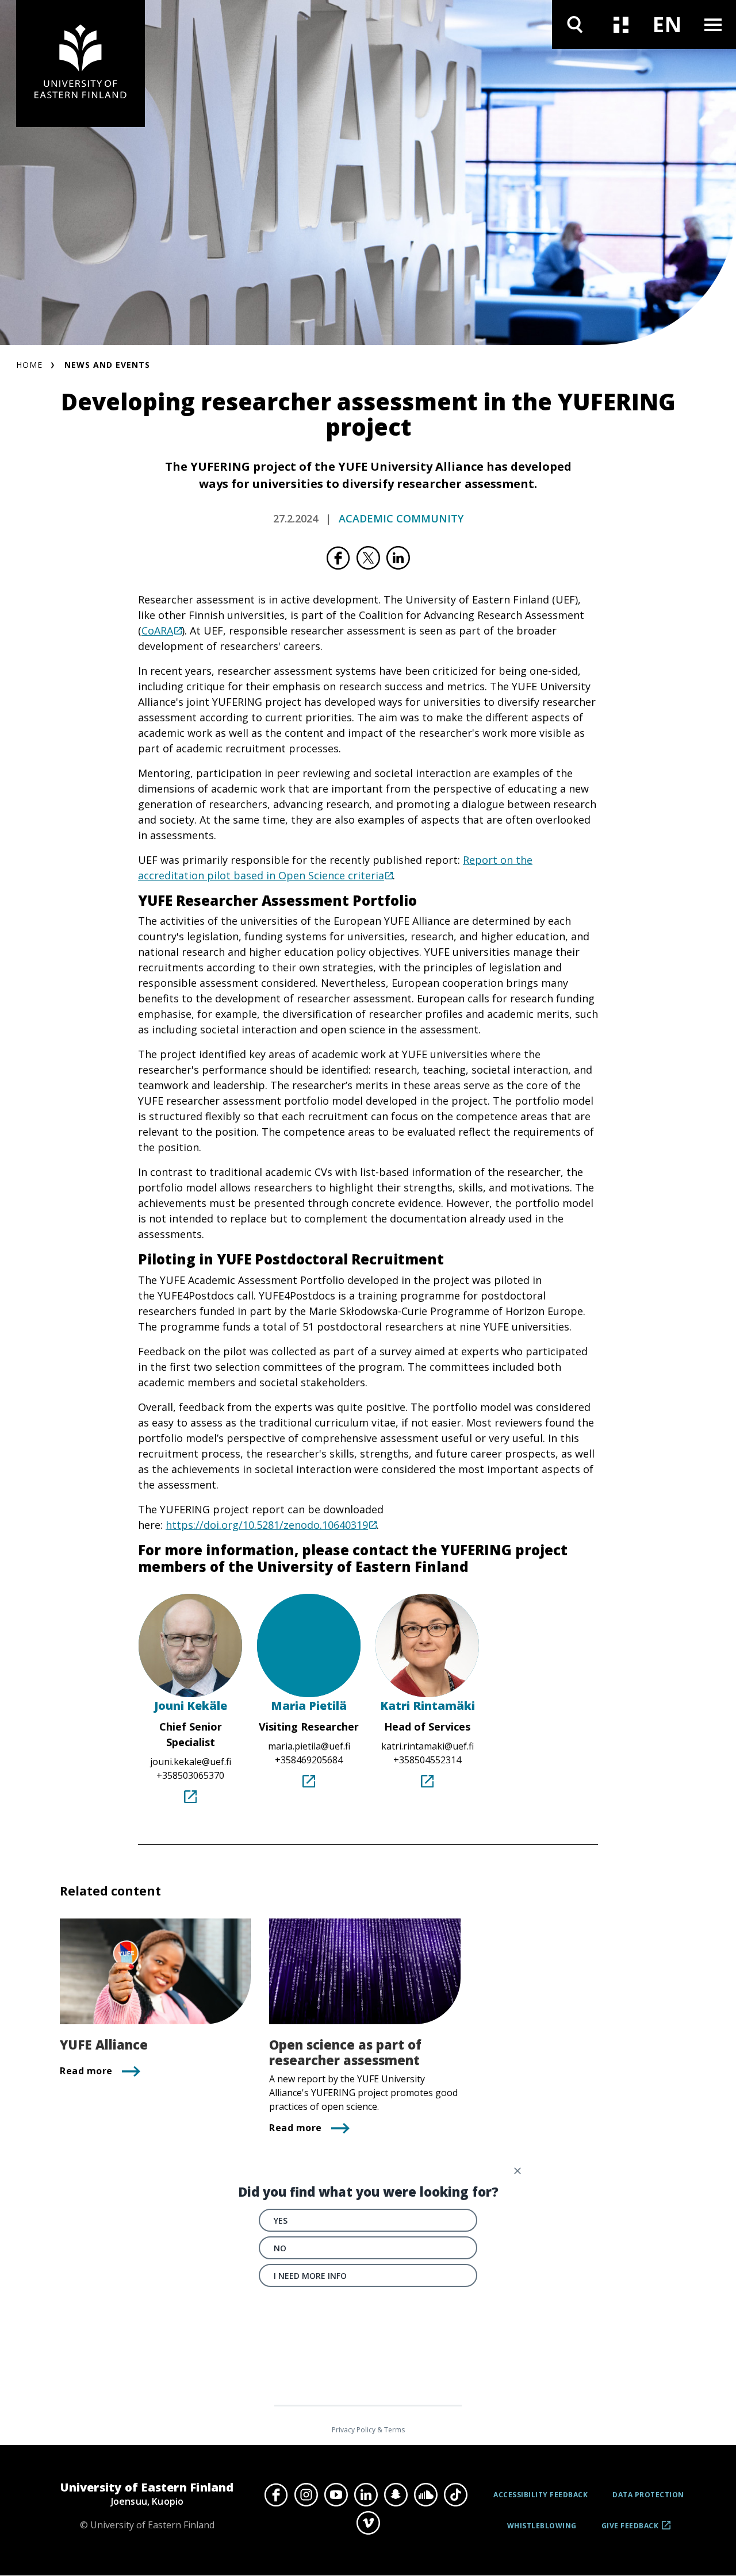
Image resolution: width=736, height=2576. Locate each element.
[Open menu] (713, 24)
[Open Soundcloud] (425, 2494)
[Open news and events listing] (621, 24)
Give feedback (630, 2530)
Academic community (401, 518)
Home (29, 365)
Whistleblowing (542, 2526)
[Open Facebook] (276, 2494)
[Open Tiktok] (455, 2494)
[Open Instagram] (306, 2494)
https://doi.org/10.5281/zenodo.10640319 (267, 1525)
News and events (107, 365)
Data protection (648, 2495)
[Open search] (575, 24)
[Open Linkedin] (366, 2494)
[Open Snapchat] (396, 2494)
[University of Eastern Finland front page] (80, 64)
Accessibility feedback (540, 2495)
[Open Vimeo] (368, 2523)
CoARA (157, 630)
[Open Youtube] (336, 2494)
